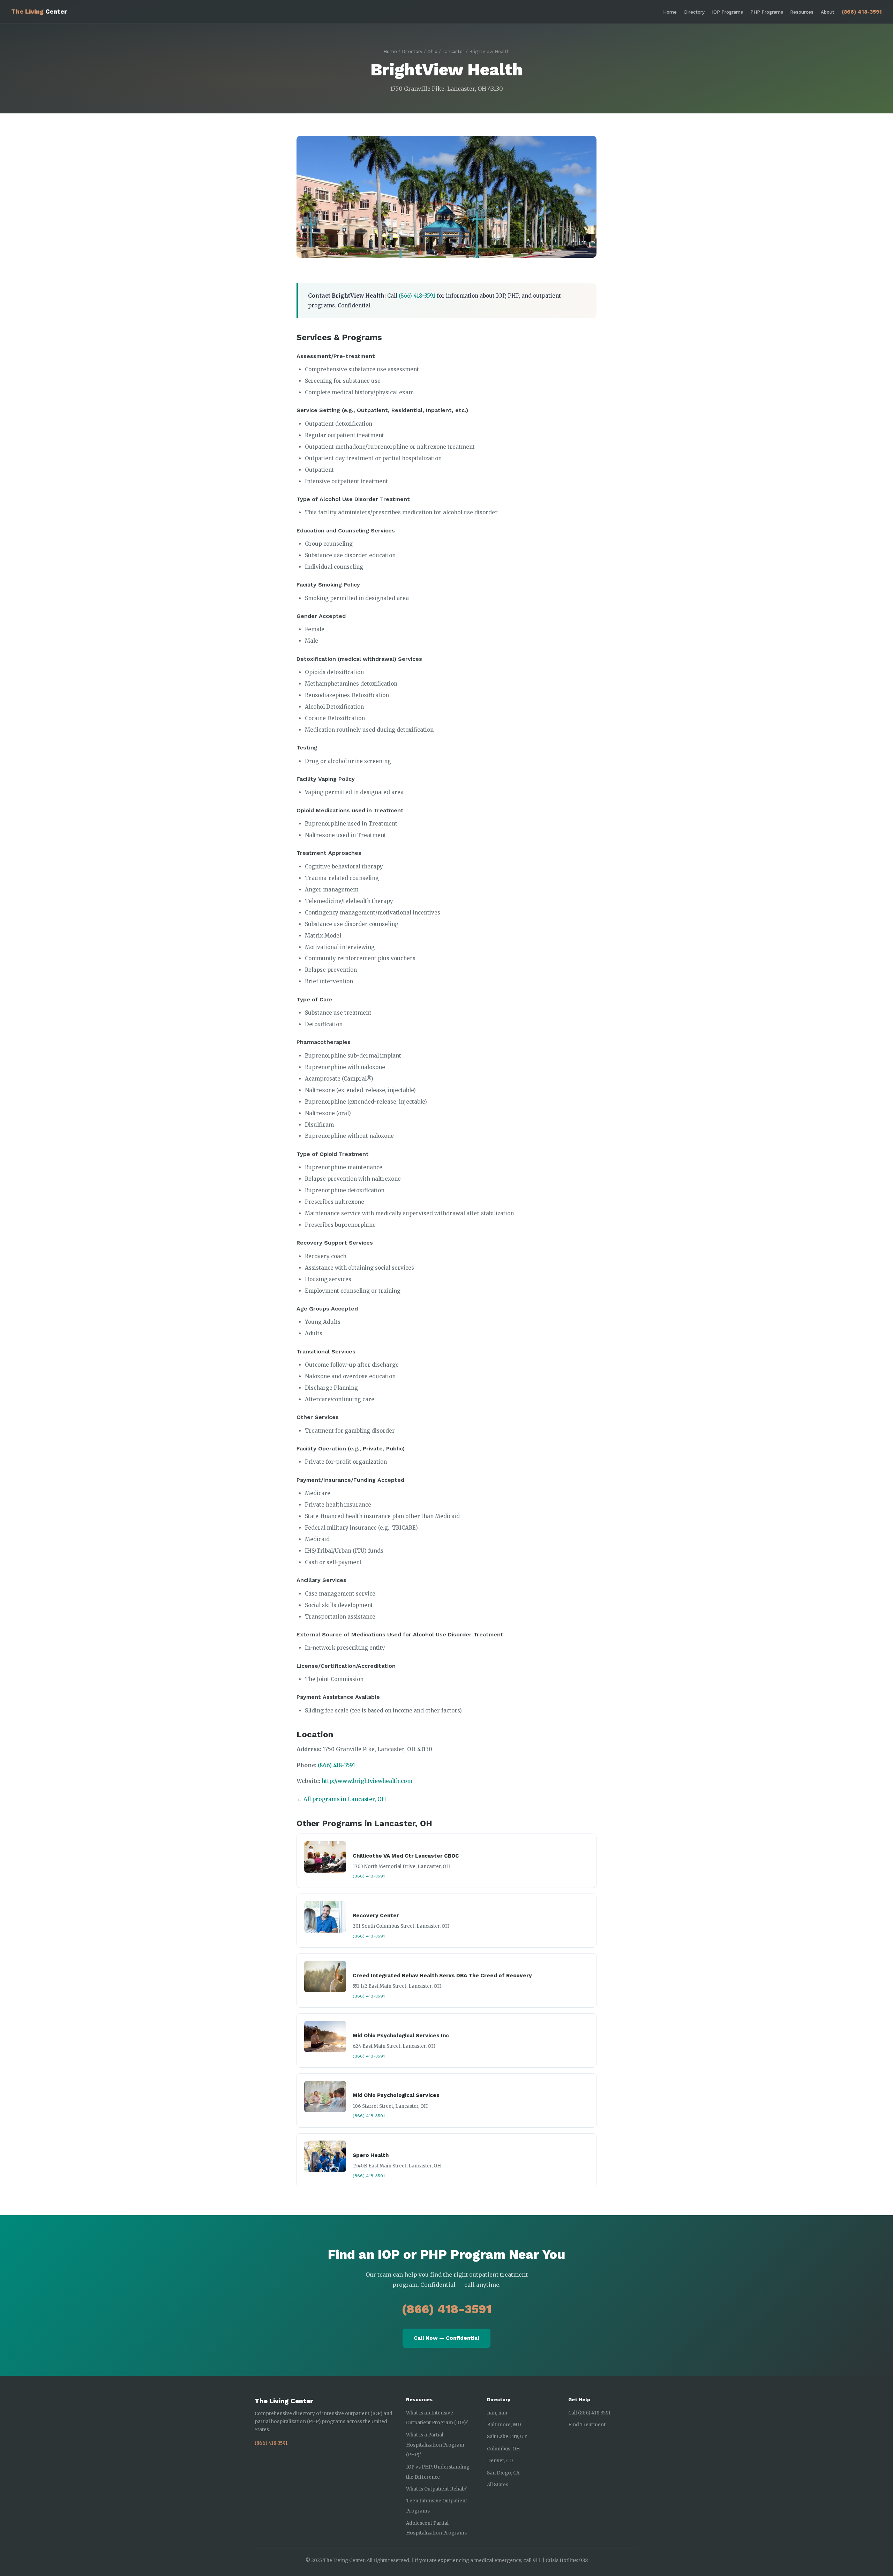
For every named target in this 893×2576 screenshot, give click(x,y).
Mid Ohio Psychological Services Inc (401, 2036)
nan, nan (497, 2413)
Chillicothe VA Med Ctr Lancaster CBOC (406, 1856)
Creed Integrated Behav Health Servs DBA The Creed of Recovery (442, 1976)
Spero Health (371, 2155)
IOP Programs (727, 12)
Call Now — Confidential (446, 2338)
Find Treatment (587, 2425)
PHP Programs (767, 12)
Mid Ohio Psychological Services (396, 2095)
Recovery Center (376, 1916)
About (828, 12)
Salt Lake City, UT (507, 2437)
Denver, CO (500, 2461)
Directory (694, 12)
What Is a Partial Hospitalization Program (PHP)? (435, 2445)
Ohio (432, 51)
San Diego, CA (503, 2473)
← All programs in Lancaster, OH (341, 1799)
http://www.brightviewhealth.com (367, 1781)
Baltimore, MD (504, 2425)
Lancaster (453, 51)
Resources (802, 12)
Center (39, 12)
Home (670, 12)
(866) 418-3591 (862, 12)
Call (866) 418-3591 (590, 2413)
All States (498, 2485)
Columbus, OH (503, 2449)
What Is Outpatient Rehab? (436, 2489)
